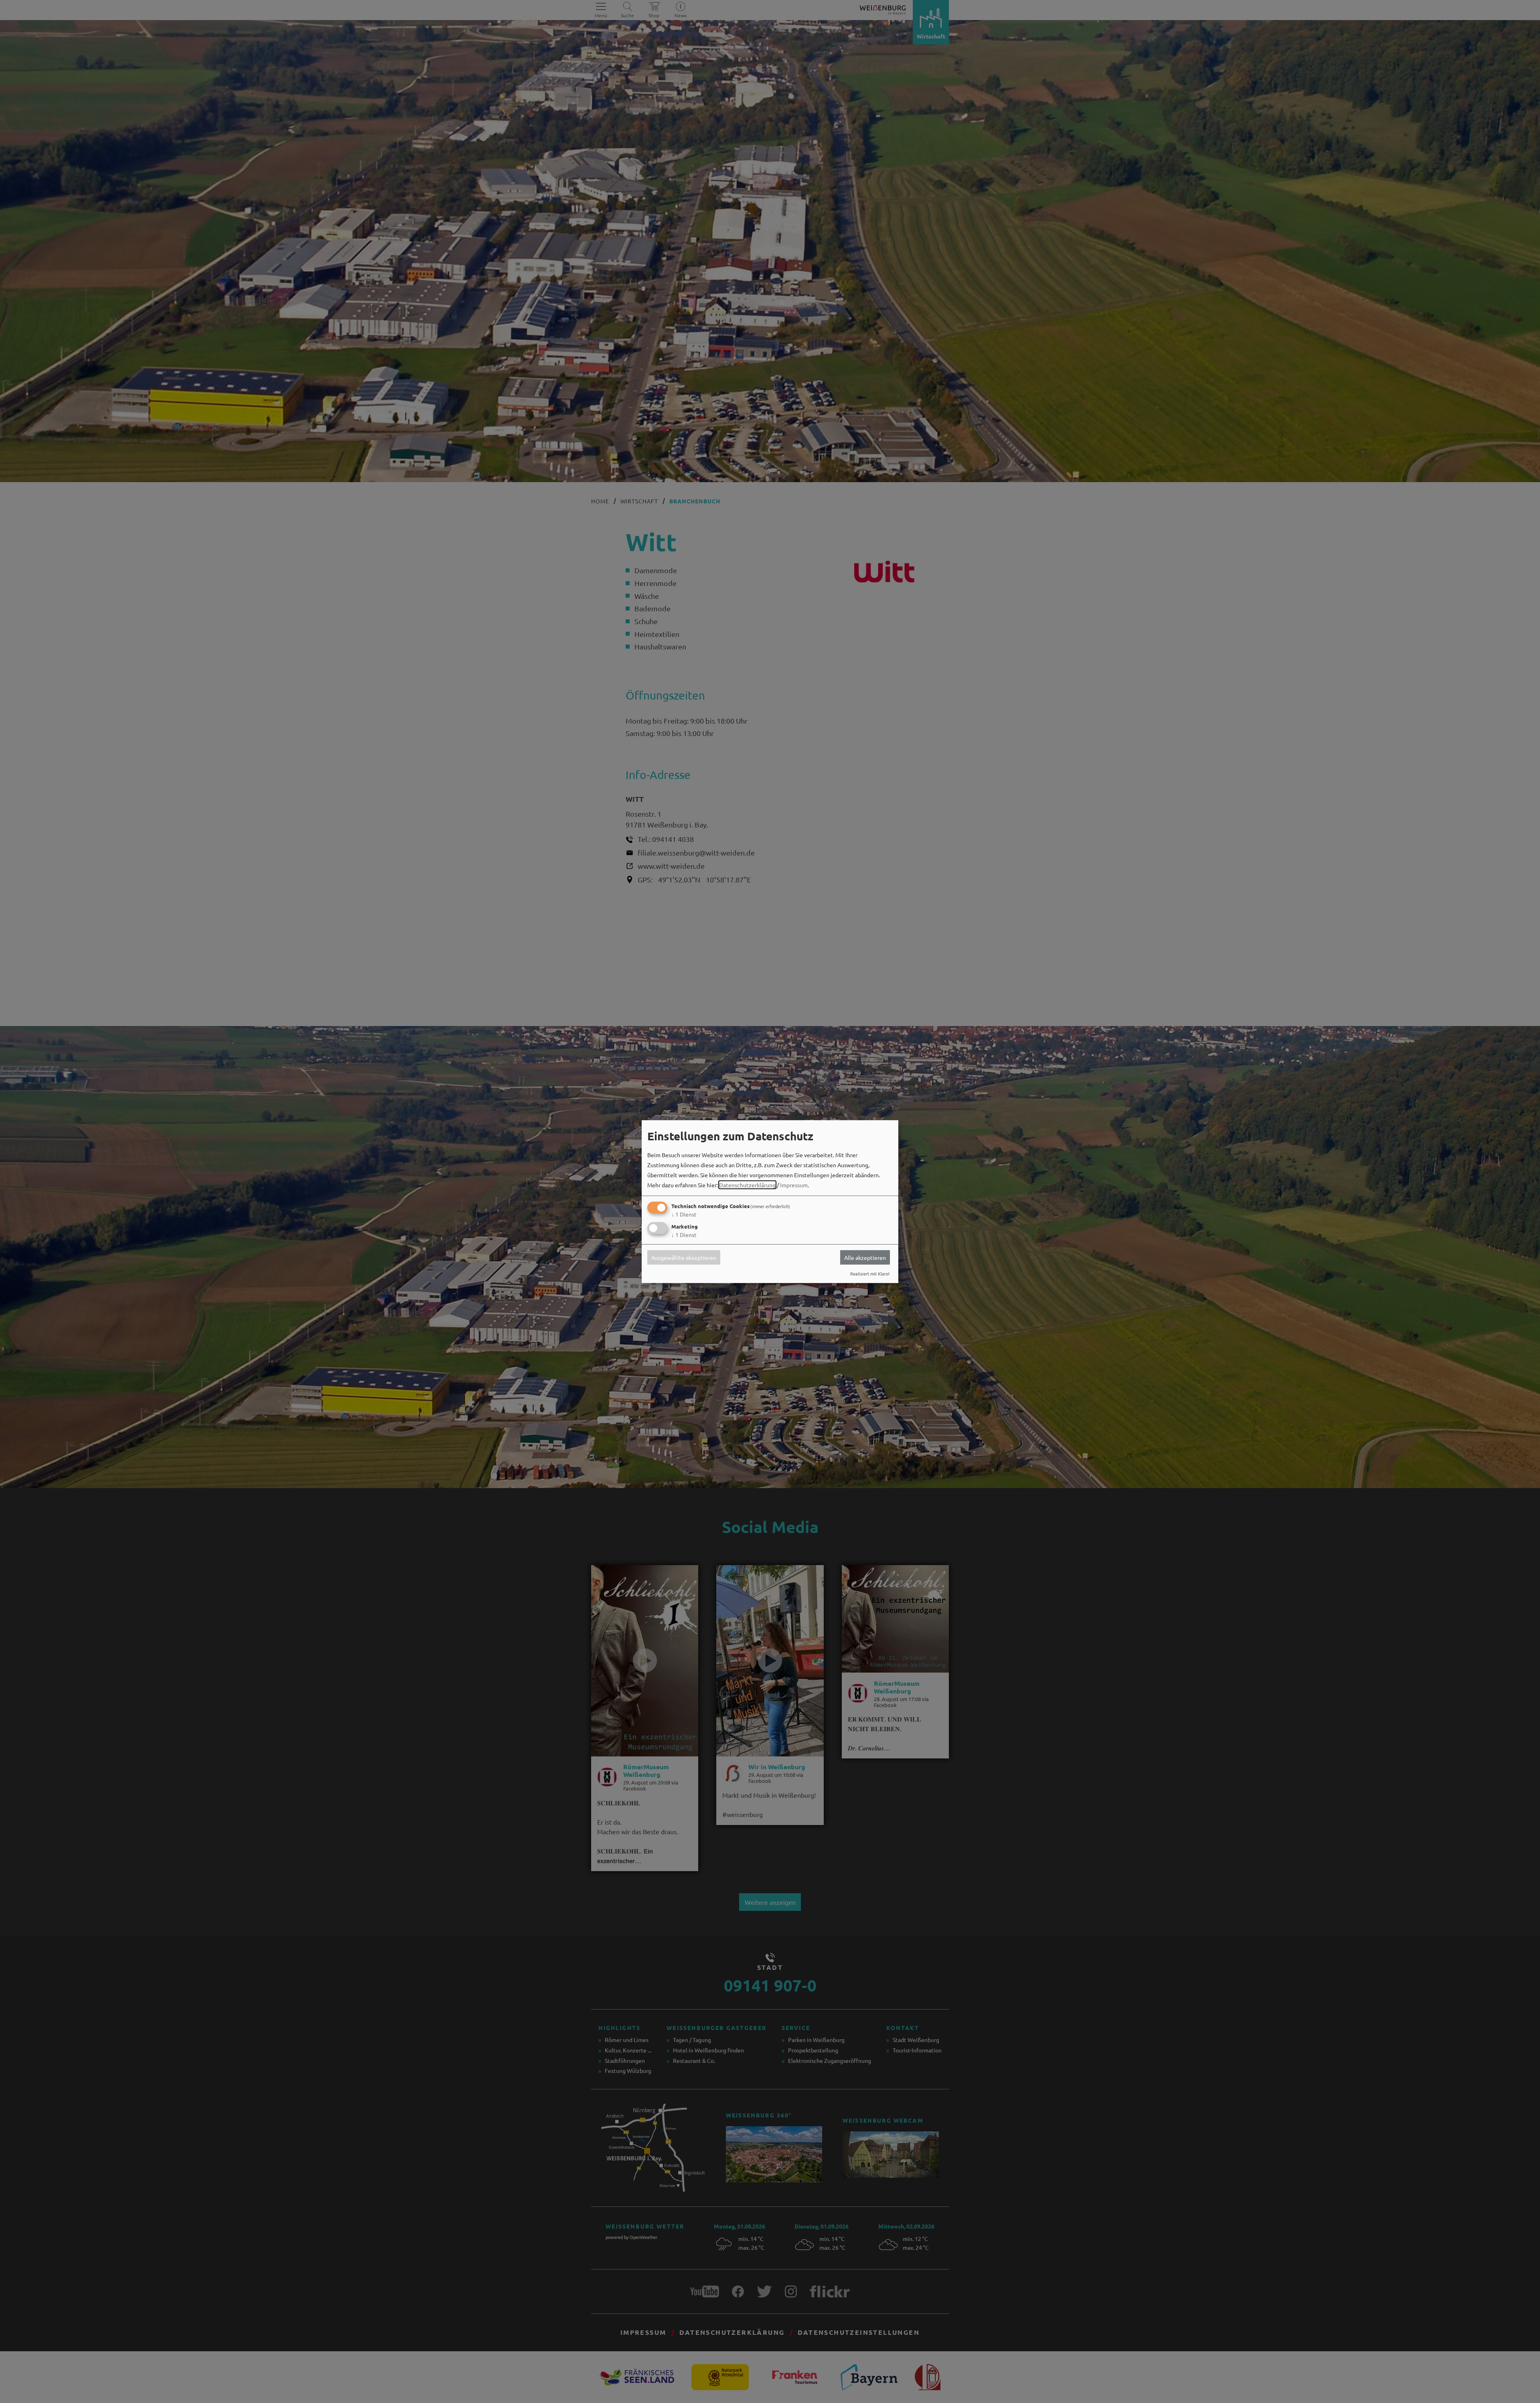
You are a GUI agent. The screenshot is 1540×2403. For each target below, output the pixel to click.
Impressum (794, 1185)
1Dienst (684, 1214)
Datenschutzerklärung (747, 1185)
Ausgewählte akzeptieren (684, 1257)
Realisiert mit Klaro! (870, 1273)
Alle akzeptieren (865, 1257)
